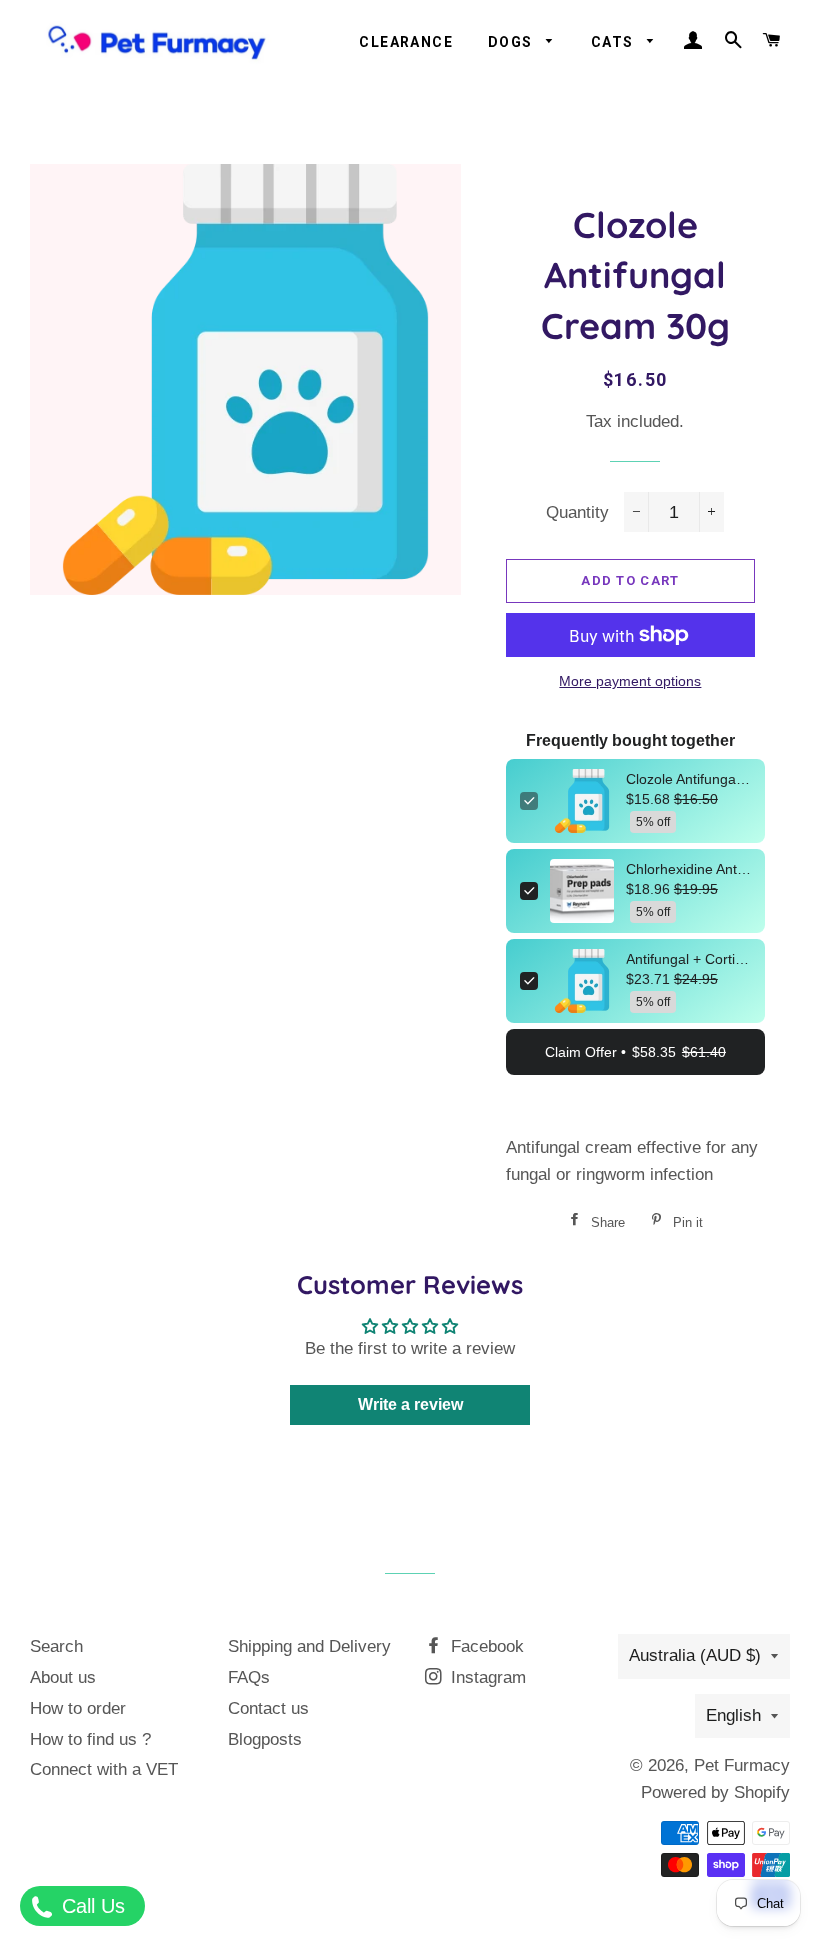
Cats (614, 42)
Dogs (512, 42)
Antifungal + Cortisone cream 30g (688, 959)
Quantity (577, 512)
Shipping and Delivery (309, 1646)
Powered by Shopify (715, 1792)
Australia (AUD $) (695, 1655)
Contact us (268, 1708)
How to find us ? (90, 1739)
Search (56, 1646)
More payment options (630, 681)
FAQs (249, 1677)
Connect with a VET (104, 1769)
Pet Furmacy (742, 1765)
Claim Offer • (635, 1052)
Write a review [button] (410, 1404)
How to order (78, 1708)
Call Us (90, 1906)
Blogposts (265, 1739)
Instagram (486, 1677)
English (733, 1715)
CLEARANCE (406, 42)
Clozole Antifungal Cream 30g (688, 779)
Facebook (485, 1646)
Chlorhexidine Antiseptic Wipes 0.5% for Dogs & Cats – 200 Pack (688, 869)
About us (63, 1677)
